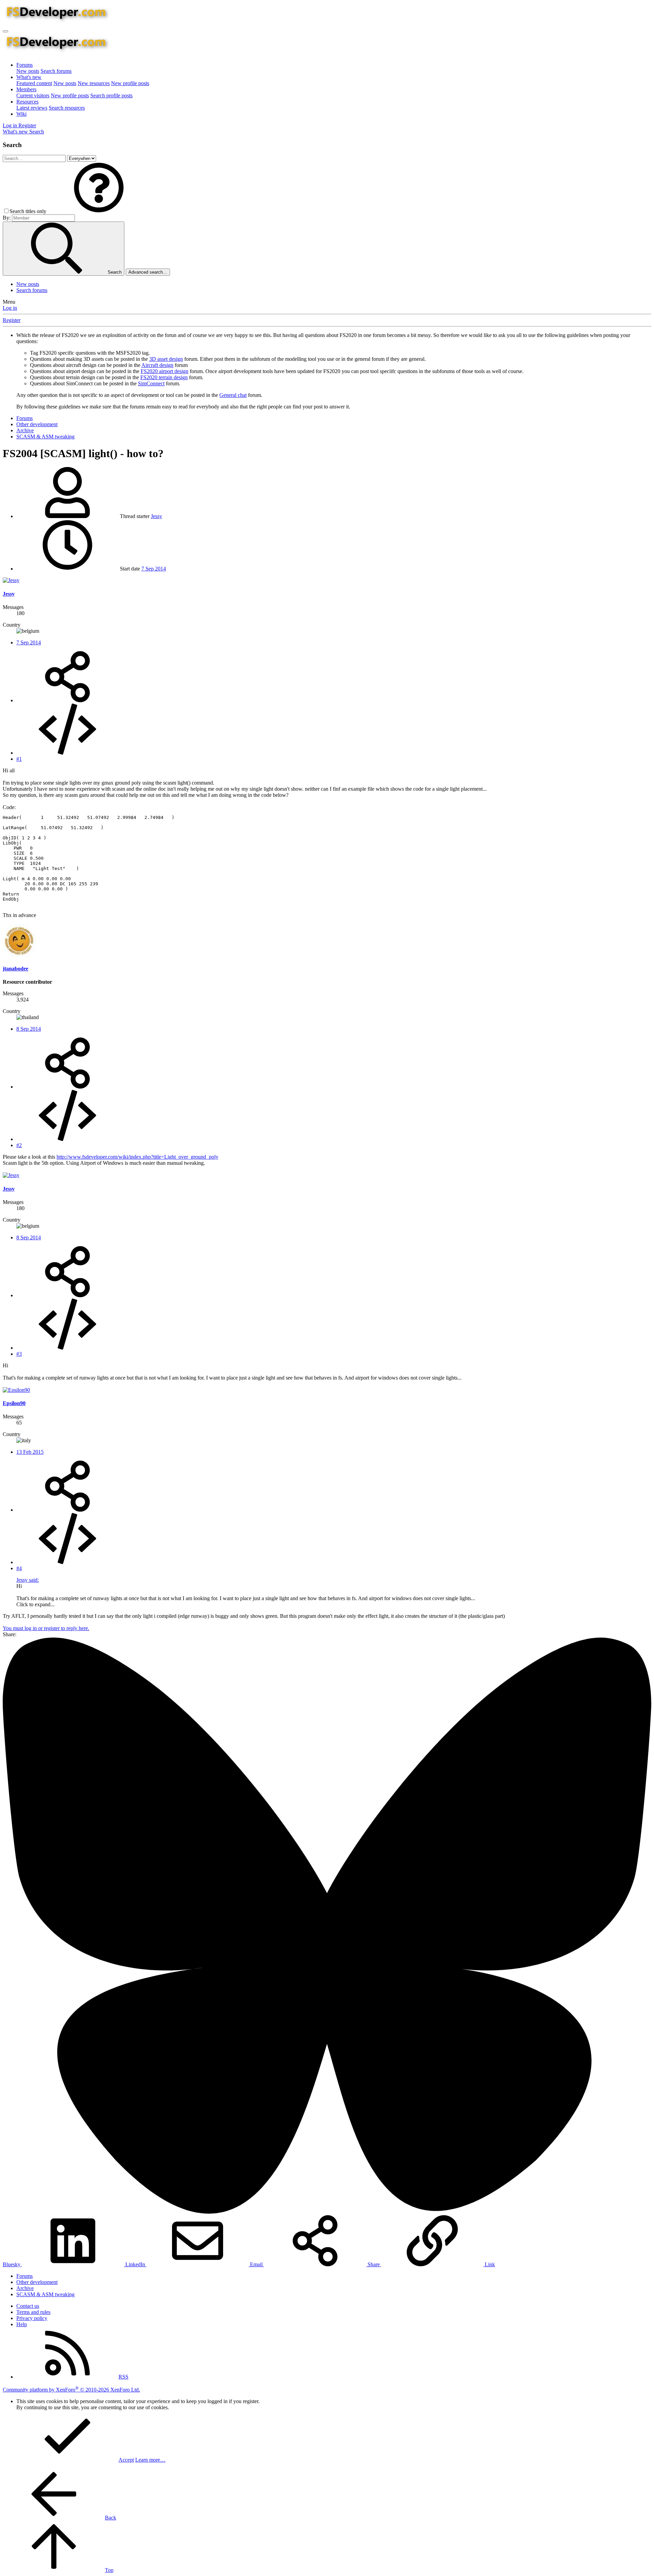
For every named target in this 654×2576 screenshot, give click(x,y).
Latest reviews (32, 108)
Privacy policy (32, 2318)
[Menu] (5, 31)
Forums (25, 65)
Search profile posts (111, 95)
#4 (19, 1568)
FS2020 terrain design (164, 377)
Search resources (67, 108)
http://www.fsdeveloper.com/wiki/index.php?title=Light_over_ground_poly (137, 1157)
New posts (28, 71)
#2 (19, 1145)
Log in (10, 308)
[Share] (67, 700)
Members (26, 89)
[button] (99, 211)
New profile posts (130, 83)
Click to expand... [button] (35, 1604)
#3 (19, 1354)
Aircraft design (157, 365)
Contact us (28, 2306)
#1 (19, 759)
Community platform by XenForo (71, 2390)
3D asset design (166, 359)
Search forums (56, 71)
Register (12, 320)
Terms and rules (33, 2312)
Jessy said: (28, 1580)
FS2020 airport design (165, 371)
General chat (233, 395)
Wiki (21, 114)
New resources (94, 83)
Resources (27, 102)
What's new (29, 77)
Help (22, 2324)
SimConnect (151, 383)
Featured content (34, 83)
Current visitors (33, 95)
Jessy (157, 516)
